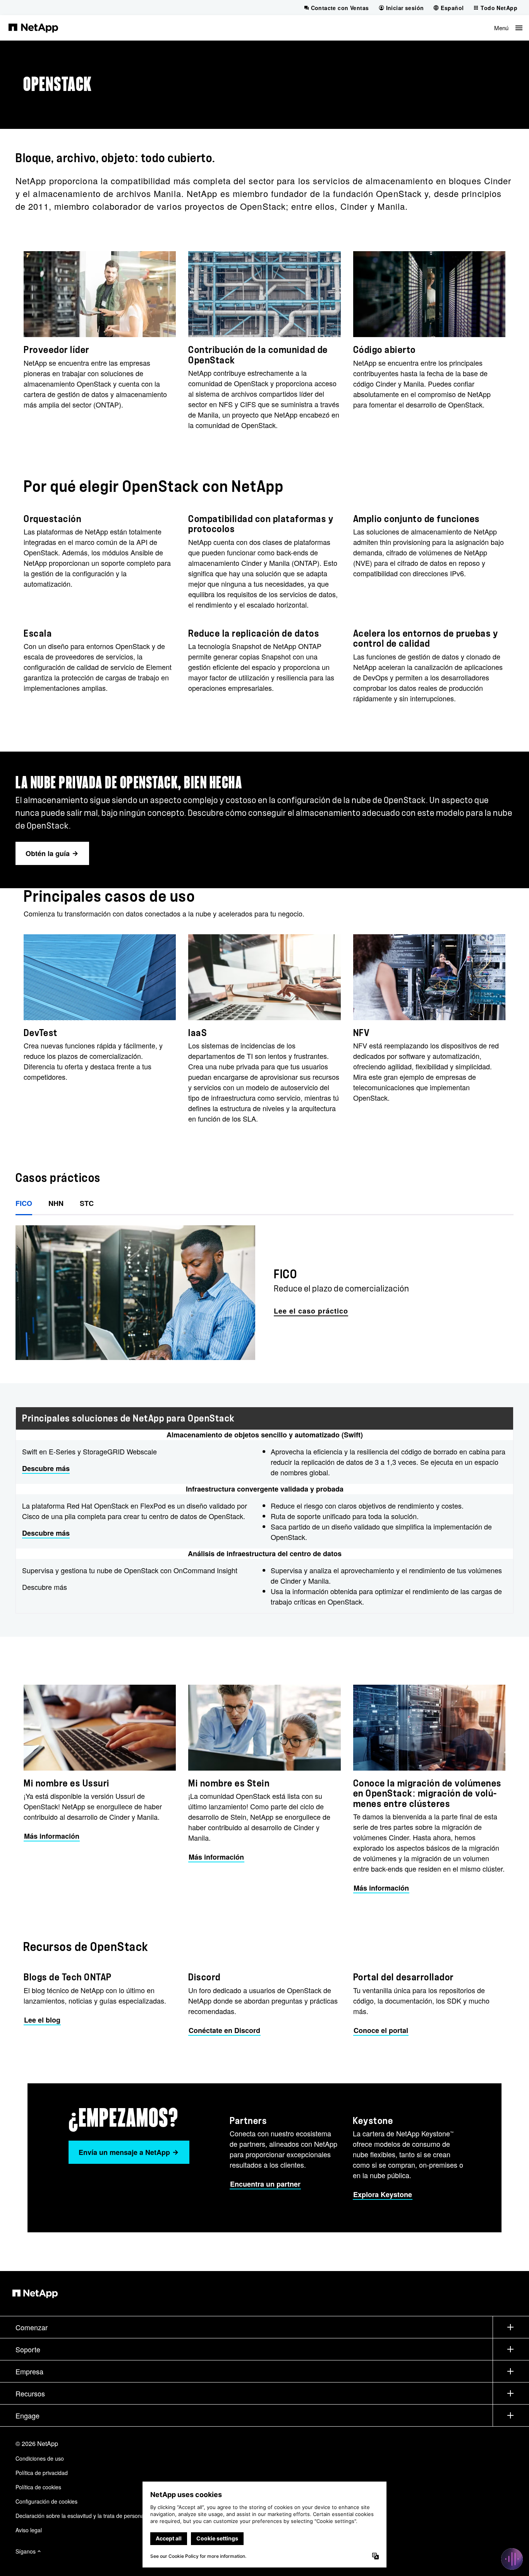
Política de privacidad (42, 2473)
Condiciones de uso (40, 2458)
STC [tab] (87, 1203)
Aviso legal (29, 2530)
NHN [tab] (56, 1203)
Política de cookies (38, 2487)
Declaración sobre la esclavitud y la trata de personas (81, 2516)
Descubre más (46, 1468)
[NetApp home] (33, 27)
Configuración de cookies (46, 2501)
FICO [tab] (24, 1203)
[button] (508, 28)
